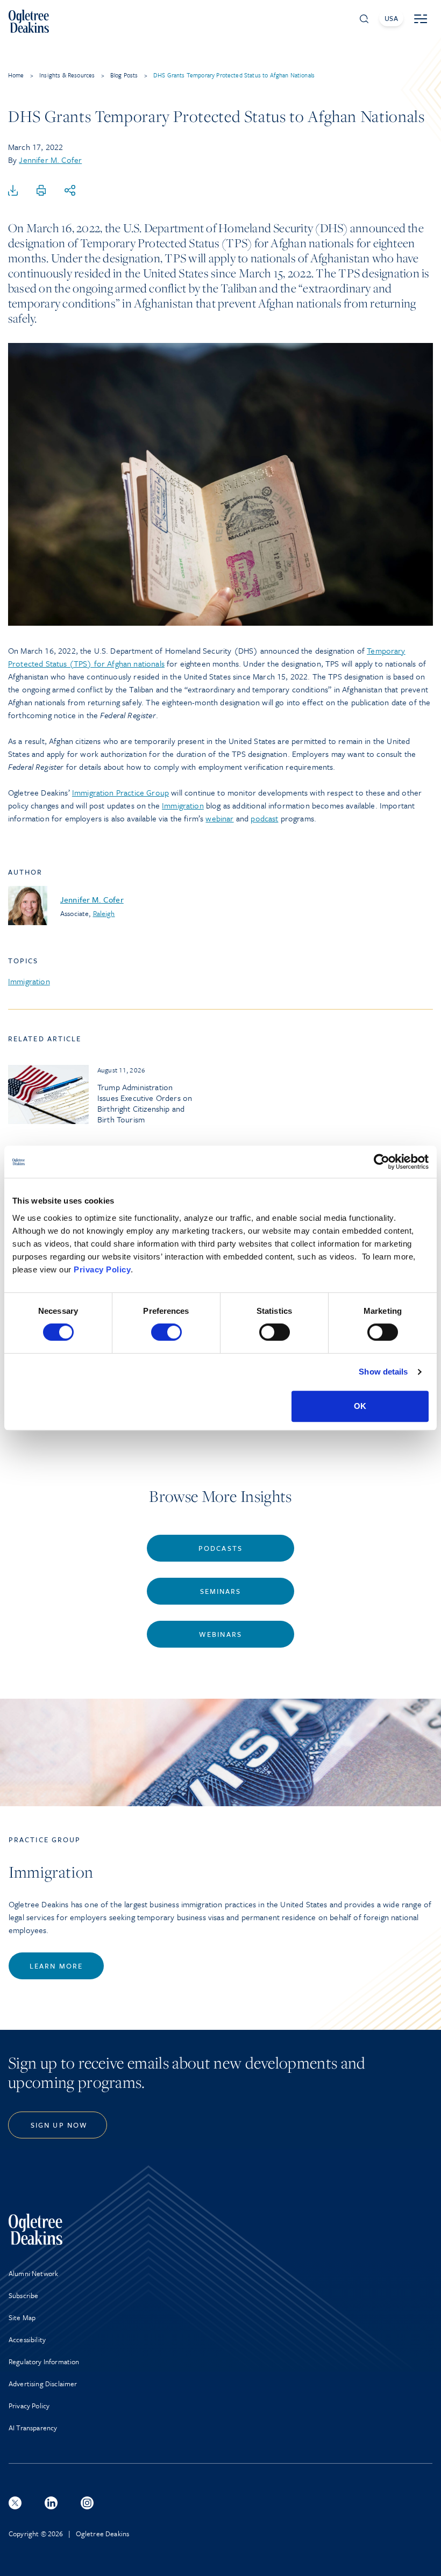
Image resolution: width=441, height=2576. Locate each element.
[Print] (41, 191)
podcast (264, 818)
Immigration (183, 805)
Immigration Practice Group (120, 792)
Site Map (22, 2317)
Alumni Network (33, 2273)
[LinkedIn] (51, 2503)
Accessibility (27, 2339)
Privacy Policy (102, 1269)
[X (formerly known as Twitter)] (15, 2503)
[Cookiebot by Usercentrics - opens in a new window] (382, 1162)
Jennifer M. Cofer (50, 160)
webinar (219, 818)
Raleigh (104, 913)
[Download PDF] (13, 191)
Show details (383, 1372)
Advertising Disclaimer (43, 2384)
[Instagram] (87, 2503)
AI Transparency (33, 2428)
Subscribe (23, 2295)
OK (360, 1406)
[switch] (166, 1332)
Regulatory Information (44, 2362)
